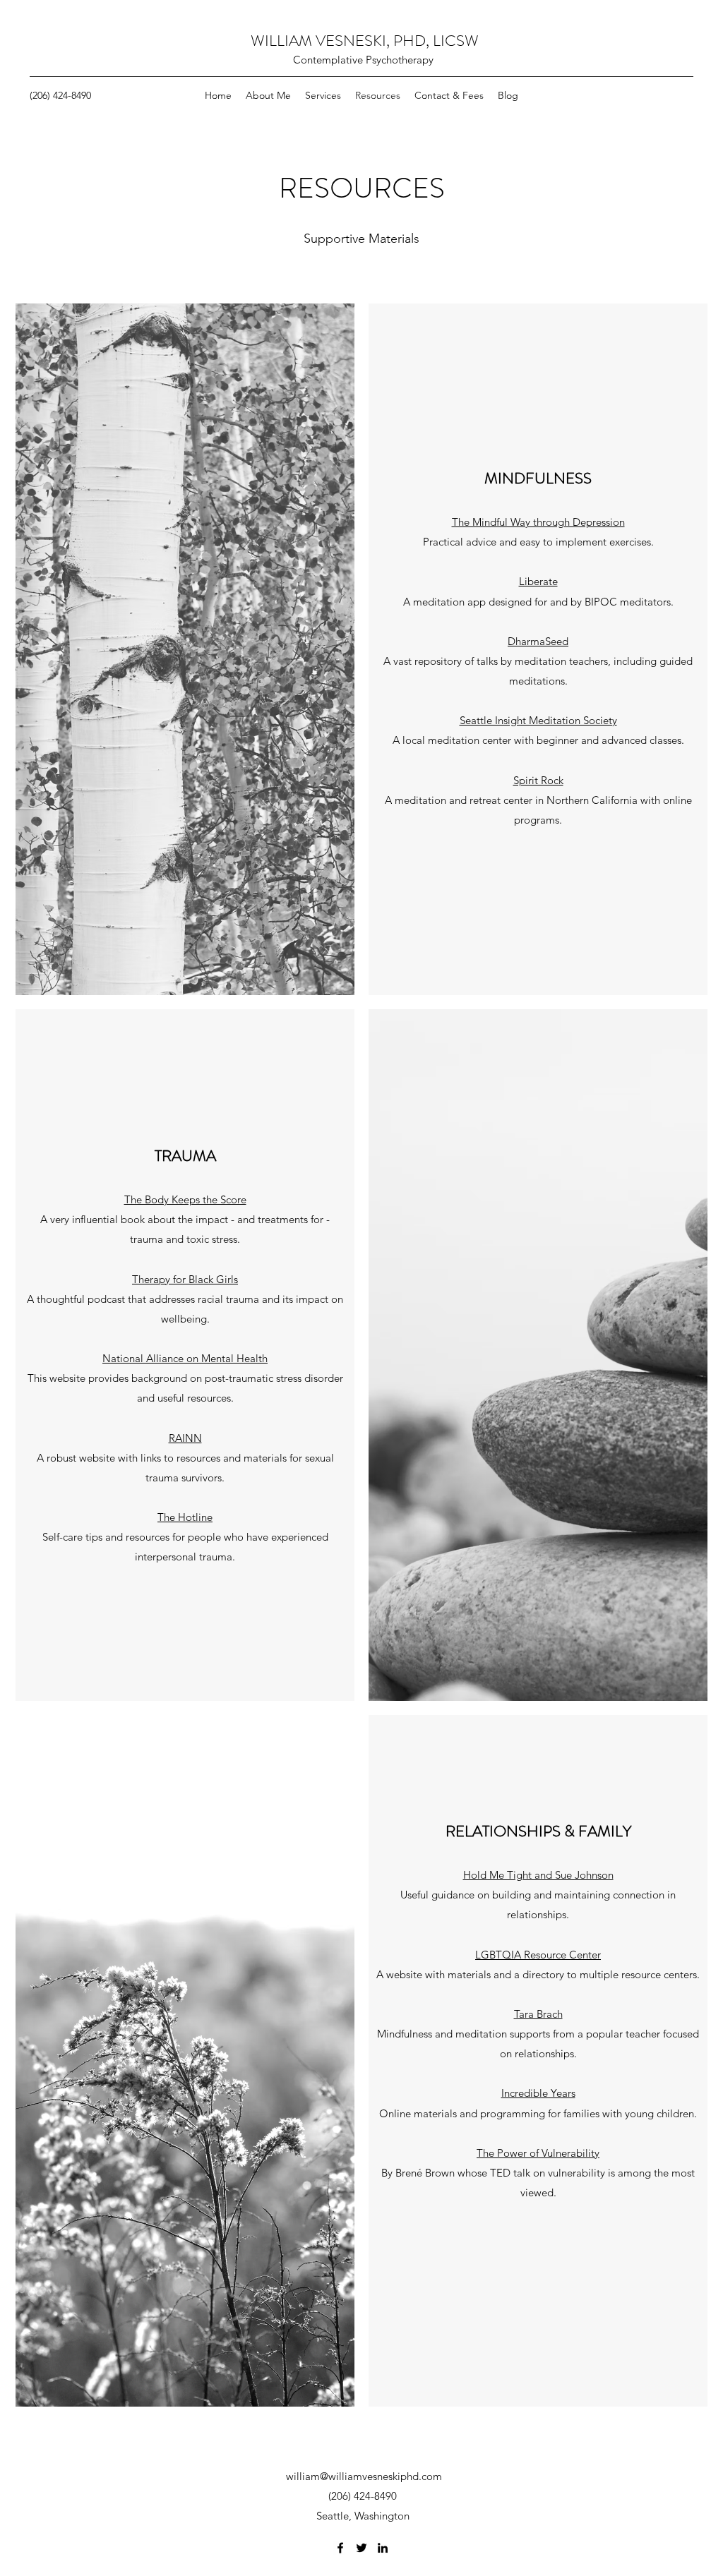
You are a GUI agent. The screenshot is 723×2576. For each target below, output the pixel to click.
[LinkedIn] (383, 2548)
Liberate (538, 581)
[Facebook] (340, 2548)
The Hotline (185, 1517)
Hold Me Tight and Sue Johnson (538, 1875)
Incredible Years (538, 2093)
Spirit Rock (538, 780)
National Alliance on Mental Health (185, 1358)
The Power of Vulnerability (538, 2153)
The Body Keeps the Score (185, 1199)
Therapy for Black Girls (185, 1279)
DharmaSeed (538, 641)
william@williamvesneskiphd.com (364, 2476)
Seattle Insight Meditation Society (538, 720)
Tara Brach (538, 2014)
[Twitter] (361, 2548)
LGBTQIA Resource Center (538, 1955)
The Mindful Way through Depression (538, 522)
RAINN (185, 1438)
